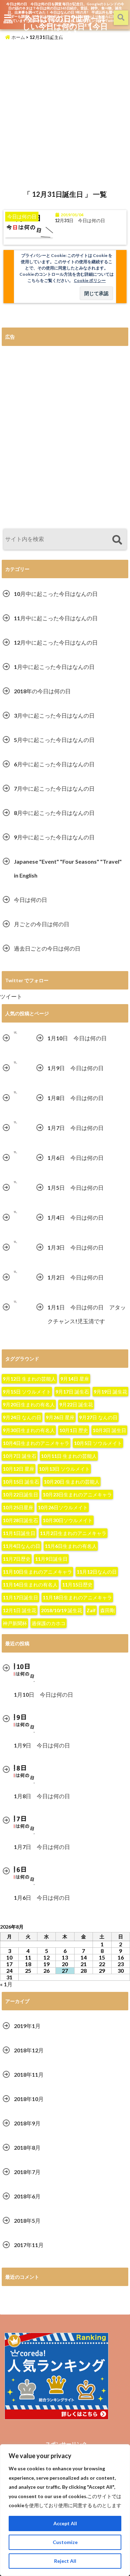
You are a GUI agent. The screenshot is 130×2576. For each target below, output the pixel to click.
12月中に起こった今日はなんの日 (56, 642)
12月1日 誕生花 (20, 1610)
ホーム (18, 37)
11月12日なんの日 (97, 1572)
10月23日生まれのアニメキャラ (77, 1495)
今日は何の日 (31, 900)
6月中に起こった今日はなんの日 (54, 764)
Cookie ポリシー (90, 280)
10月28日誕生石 (20, 1520)
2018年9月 (27, 2123)
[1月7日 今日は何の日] (16, 1123)
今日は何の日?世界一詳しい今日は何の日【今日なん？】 (65, 26)
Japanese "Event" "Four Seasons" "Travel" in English (68, 868)
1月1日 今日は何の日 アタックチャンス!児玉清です (87, 1314)
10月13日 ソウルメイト (64, 1469)
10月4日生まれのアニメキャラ (36, 1443)
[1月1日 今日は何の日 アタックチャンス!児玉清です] (16, 1302)
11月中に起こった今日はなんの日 (56, 618)
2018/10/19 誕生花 (62, 1610)
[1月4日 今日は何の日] (16, 1212)
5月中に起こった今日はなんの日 (54, 740)
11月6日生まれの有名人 (71, 1546)
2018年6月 (27, 2196)
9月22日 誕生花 (76, 1404)
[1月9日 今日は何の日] (16, 1063)
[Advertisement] (65, 113)
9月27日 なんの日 (98, 1417)
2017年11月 (29, 2245)
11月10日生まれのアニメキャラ (37, 1572)
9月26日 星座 (60, 1417)
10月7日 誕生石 (20, 1456)
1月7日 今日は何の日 (76, 1128)
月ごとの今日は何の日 (42, 924)
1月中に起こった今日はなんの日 (54, 667)
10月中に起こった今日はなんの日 (56, 594)
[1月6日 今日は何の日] (16, 1152)
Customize (65, 2542)
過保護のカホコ (49, 1623)
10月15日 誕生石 (21, 1482)
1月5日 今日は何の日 (76, 1188)
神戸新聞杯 (15, 1623)
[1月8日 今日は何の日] (16, 1093)
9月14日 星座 (75, 1379)
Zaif (91, 1610)
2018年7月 (27, 2172)
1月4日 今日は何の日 (76, 1217)
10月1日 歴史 (74, 1430)
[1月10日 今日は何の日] (16, 1033)
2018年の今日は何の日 (42, 691)
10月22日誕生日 (20, 1495)
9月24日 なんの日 (22, 1417)
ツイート (11, 996)
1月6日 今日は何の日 (76, 1158)
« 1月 (6, 1984)
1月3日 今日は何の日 (76, 1247)
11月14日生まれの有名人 (30, 1585)
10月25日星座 (18, 1507)
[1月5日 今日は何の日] (16, 1182)
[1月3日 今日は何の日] (16, 1242)
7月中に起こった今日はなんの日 (54, 788)
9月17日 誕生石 (72, 1392)
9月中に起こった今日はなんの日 (54, 837)
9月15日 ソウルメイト (27, 1392)
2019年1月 (27, 2026)
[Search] (117, 540)
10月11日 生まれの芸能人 (69, 1456)
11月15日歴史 (77, 1585)
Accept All (65, 2523)
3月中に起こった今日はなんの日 (54, 715)
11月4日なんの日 (21, 1546)
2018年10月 (29, 2099)
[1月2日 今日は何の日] (16, 1272)
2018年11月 (29, 2074)
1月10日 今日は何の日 (77, 1038)
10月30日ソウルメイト (68, 1520)
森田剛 (107, 1610)
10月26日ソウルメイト (63, 1507)
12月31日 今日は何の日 (80, 221)
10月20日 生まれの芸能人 (72, 1482)
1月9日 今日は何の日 (76, 1068)
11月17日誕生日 (20, 1597)
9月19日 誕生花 (110, 1392)
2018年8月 (27, 2147)
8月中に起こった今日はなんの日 (54, 813)
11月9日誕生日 (51, 1559)
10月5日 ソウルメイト (98, 1443)
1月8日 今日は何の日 (76, 1098)
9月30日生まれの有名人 (29, 1430)
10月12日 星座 (19, 1469)
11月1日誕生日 (19, 1533)
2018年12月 (29, 2050)
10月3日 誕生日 (109, 1430)
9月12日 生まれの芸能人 (29, 1379)
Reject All (65, 2561)
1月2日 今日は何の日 (76, 1277)
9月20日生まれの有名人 (29, 1404)
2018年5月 (27, 2220)
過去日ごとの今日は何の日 (47, 948)
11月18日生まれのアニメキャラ (77, 1597)
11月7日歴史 (17, 1559)
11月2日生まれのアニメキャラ (73, 1533)
